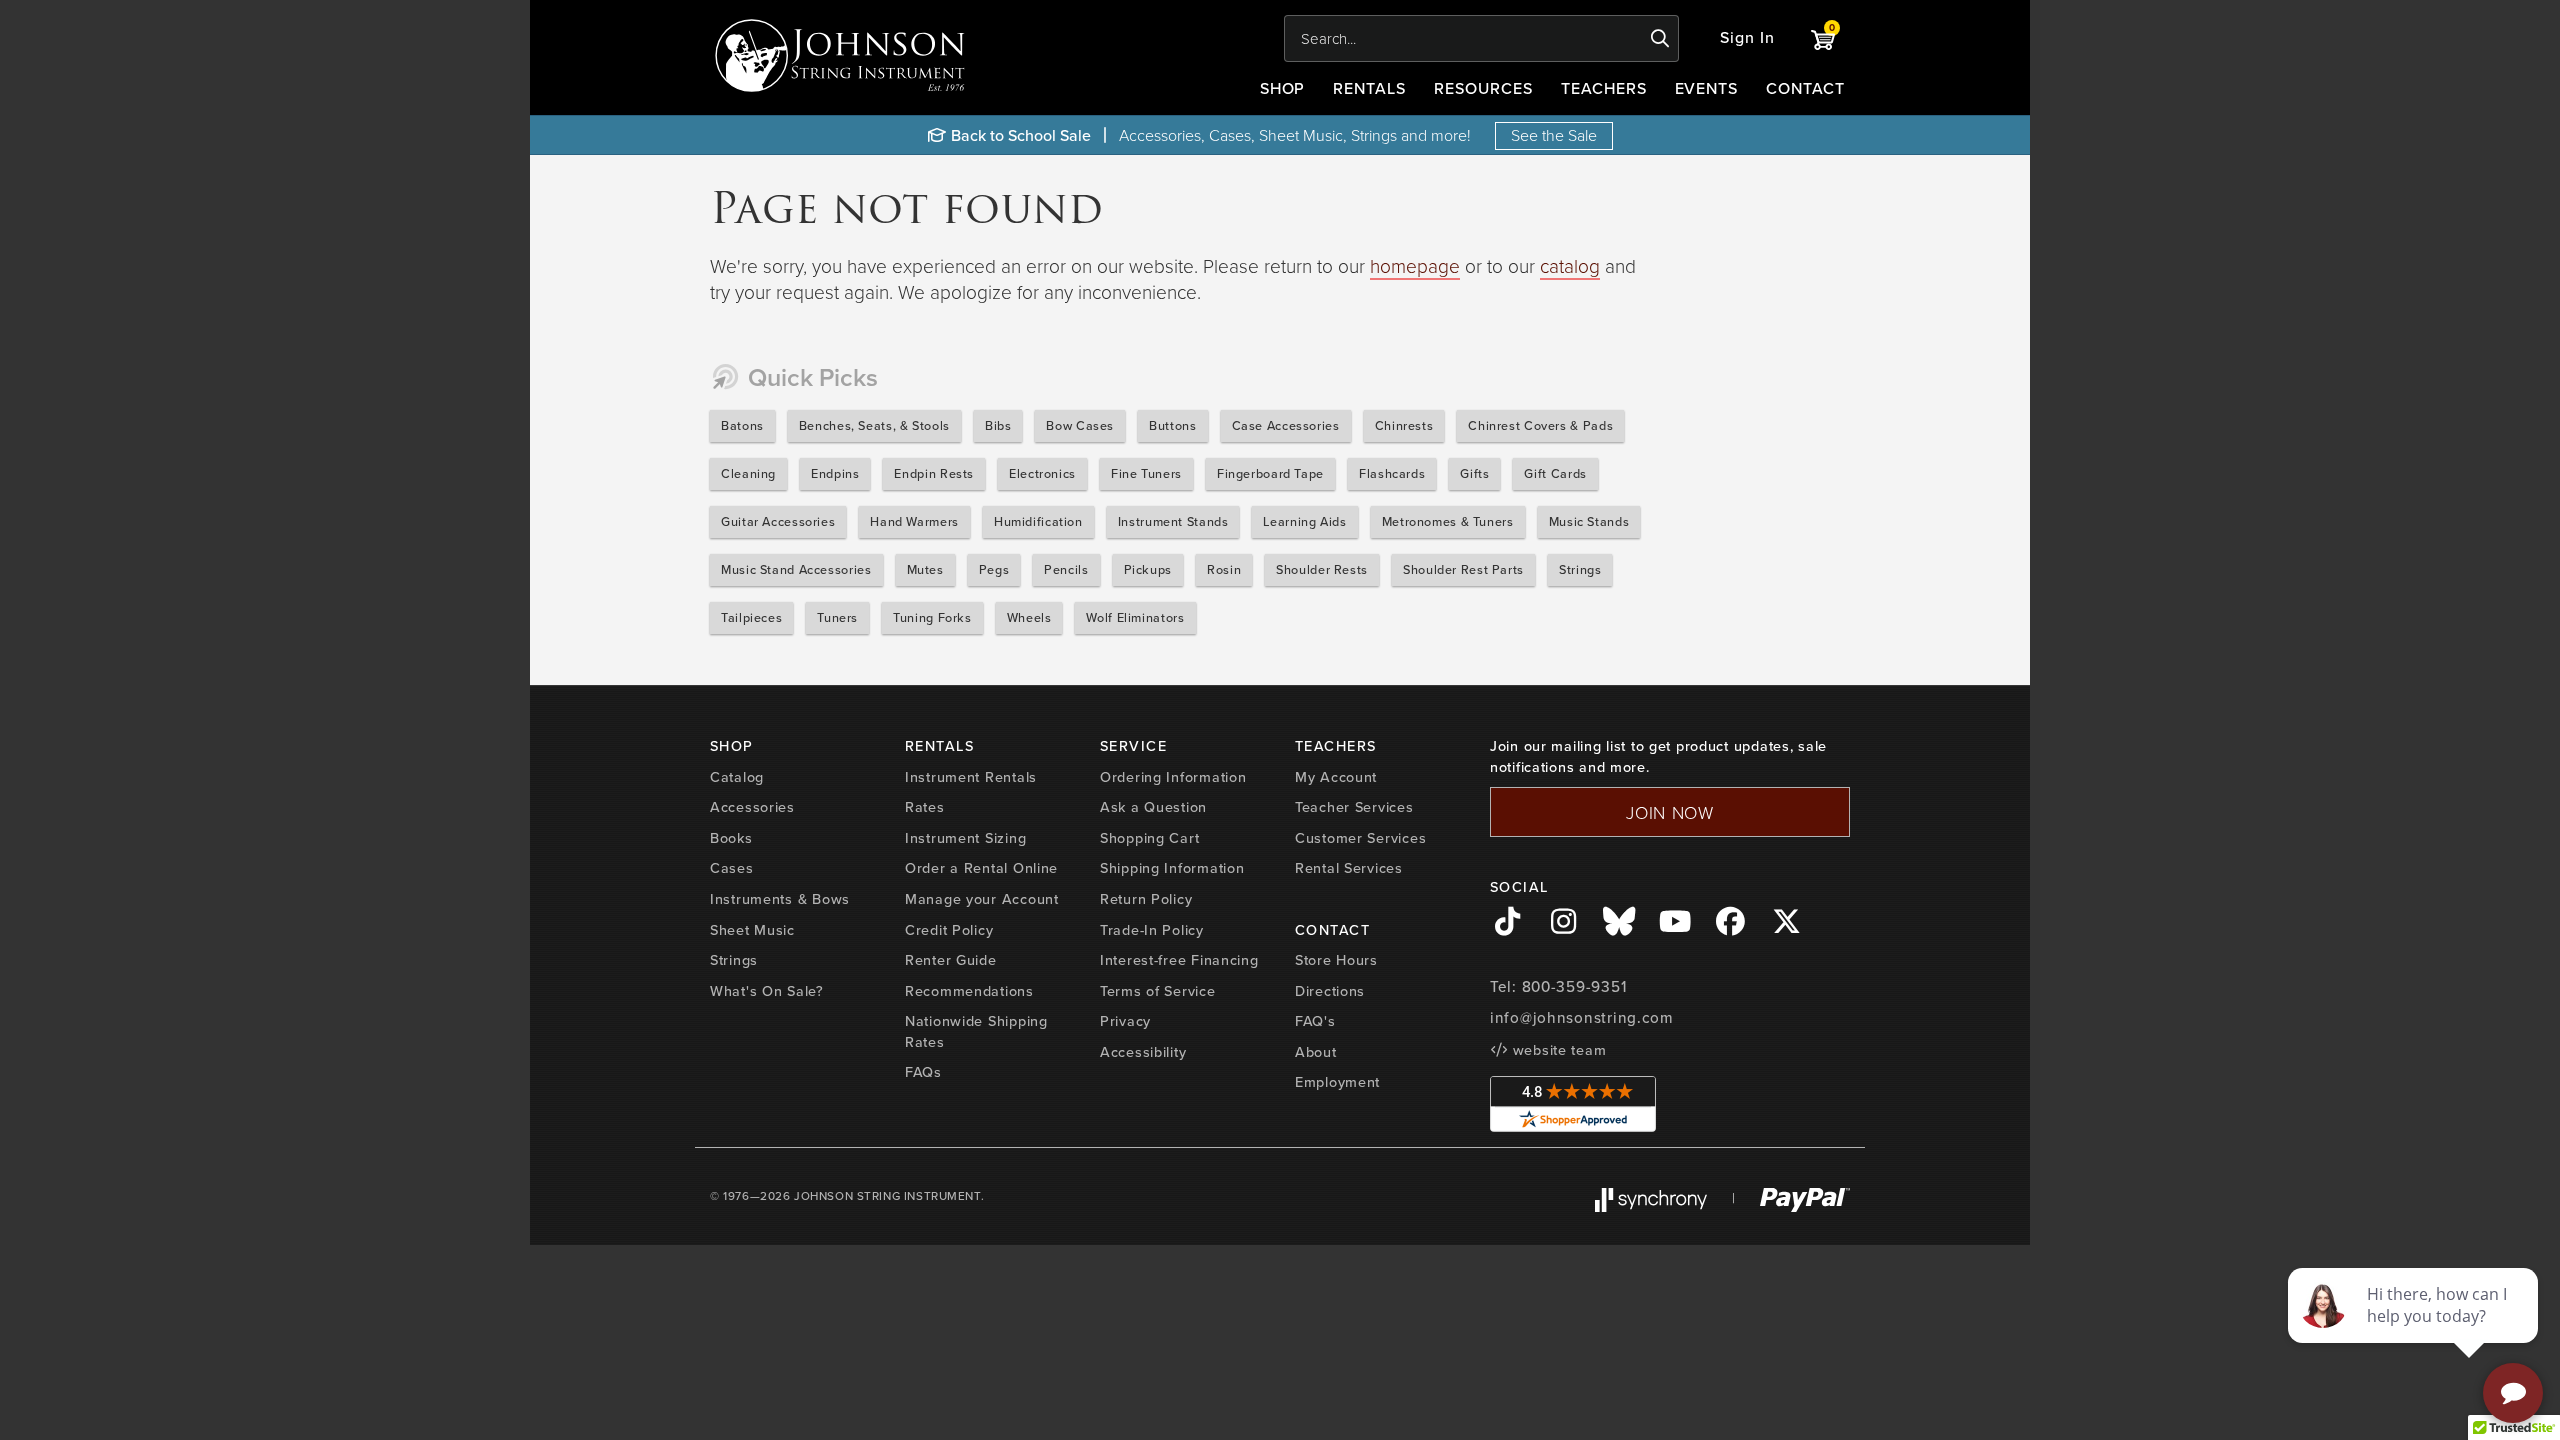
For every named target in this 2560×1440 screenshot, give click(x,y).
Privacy (1125, 1021)
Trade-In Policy (1152, 930)
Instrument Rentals (971, 777)
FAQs (923, 1072)
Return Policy (1146, 899)
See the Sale (1554, 135)
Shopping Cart (1149, 838)
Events (1707, 88)
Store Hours (1336, 960)
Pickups (1148, 569)
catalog (1570, 265)
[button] (1747, 38)
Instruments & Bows (780, 899)
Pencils (1066, 569)
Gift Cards (1555, 473)
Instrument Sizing (965, 838)
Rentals (1369, 88)
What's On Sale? (767, 991)
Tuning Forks (932, 617)
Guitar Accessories (778, 521)
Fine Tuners (1146, 473)
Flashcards (1392, 473)
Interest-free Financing (1179, 960)
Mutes (925, 569)
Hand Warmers (914, 521)
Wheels (1029, 617)
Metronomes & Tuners (1448, 521)
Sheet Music (752, 930)
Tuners (837, 617)
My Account (1336, 777)
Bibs (998, 425)
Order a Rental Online (981, 868)
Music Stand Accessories (796, 569)
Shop (1283, 88)
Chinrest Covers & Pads (1540, 425)
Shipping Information (1172, 868)
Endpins (835, 473)
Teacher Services (1354, 807)
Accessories (752, 807)
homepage (1415, 265)
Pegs (994, 569)
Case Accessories (1286, 425)
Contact (1805, 88)
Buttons (1172, 425)
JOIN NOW (1670, 812)
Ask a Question (1153, 807)
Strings (1580, 569)
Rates (925, 807)
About (1316, 1052)
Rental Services (1349, 868)
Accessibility (1143, 1052)
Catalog (737, 777)
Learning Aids (1304, 521)
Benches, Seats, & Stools (874, 425)
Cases (732, 868)
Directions (1330, 991)
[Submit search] (1660, 39)
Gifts (1474, 473)
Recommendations (969, 991)
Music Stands (1589, 521)
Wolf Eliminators (1135, 617)
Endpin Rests (934, 473)
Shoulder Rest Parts (1463, 569)
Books (731, 838)
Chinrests (1404, 425)
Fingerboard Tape (1270, 473)
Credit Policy (949, 930)
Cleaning (748, 473)
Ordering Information (1173, 777)
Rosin (1224, 569)
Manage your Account (982, 899)
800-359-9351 (1574, 987)
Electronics (1042, 473)
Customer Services (1360, 838)
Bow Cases (1080, 425)
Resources (1483, 88)
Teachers (1604, 88)
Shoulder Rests (1322, 569)
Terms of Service (1158, 991)
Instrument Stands (1173, 521)
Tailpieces (751, 617)
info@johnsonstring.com (1582, 1018)
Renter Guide (951, 960)
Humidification (1038, 521)
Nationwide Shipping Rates (976, 1031)
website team (1557, 1050)
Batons (742, 425)
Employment (1337, 1082)
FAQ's (1315, 1021)
